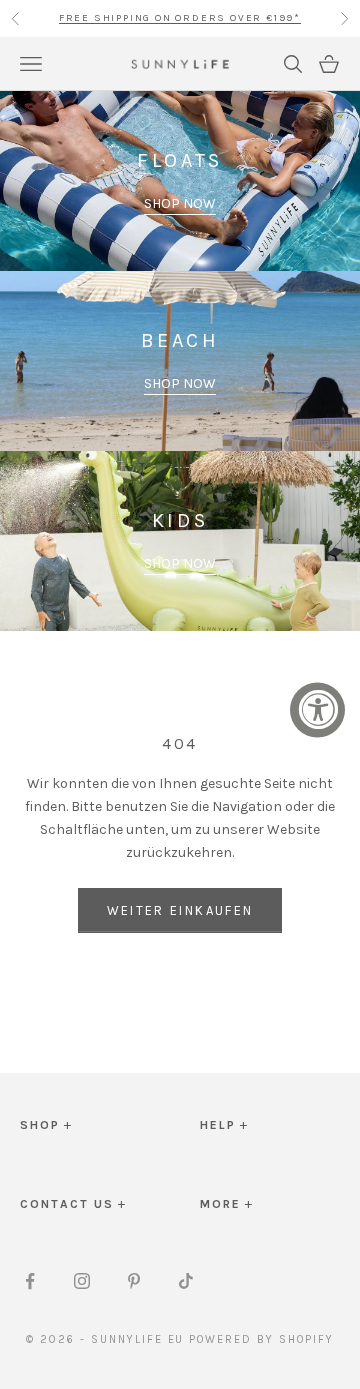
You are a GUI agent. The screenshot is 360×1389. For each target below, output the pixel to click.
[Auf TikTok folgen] (186, 1281)
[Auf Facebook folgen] (30, 1281)
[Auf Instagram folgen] (82, 1281)
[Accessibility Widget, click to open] (317, 709)
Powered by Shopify (261, 1339)
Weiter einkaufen (180, 910)
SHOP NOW (180, 203)
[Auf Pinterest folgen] (134, 1281)
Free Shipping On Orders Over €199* (180, 8)
